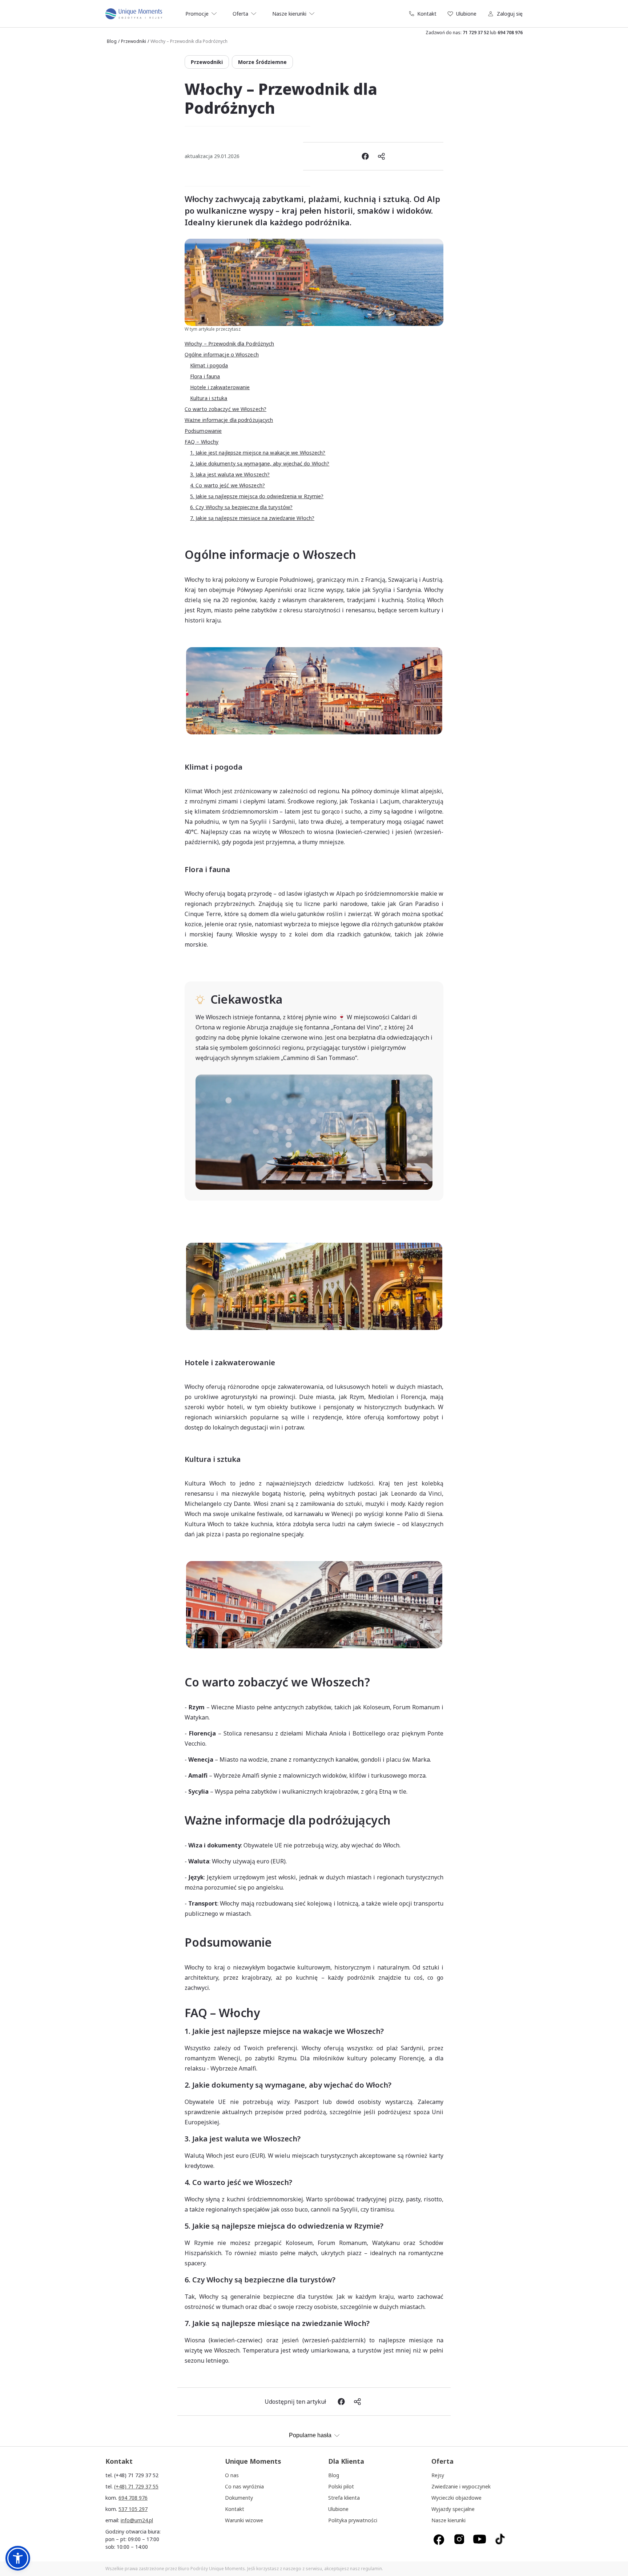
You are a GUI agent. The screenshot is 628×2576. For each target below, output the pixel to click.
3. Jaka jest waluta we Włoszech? (230, 474)
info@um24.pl (137, 2520)
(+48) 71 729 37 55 (136, 2486)
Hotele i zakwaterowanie (220, 387)
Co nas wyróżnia (244, 2486)
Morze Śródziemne (262, 62)
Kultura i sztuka (209, 398)
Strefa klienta (344, 2498)
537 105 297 (133, 2509)
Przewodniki (134, 41)
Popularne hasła (310, 2435)
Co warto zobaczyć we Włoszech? (226, 409)
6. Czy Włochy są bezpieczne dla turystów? (241, 507)
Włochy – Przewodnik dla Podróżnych (229, 344)
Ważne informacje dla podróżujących (229, 420)
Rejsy (438, 2475)
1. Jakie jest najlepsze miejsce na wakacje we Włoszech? (258, 453)
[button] (18, 2558)
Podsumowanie (203, 431)
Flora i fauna (205, 376)
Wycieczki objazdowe (456, 2498)
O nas (232, 2475)
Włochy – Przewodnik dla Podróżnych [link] (189, 41)
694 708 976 (510, 33)
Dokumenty (239, 2498)
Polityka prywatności (353, 2520)
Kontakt (427, 14)
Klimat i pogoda (209, 365)
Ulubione (466, 14)
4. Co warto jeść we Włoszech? (228, 485)
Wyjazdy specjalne (453, 2509)
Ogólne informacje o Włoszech (222, 354)
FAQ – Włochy (202, 442)
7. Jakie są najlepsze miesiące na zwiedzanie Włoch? (252, 518)
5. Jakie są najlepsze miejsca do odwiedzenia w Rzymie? (257, 496)
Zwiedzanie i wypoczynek (461, 2486)
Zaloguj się (510, 14)
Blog (112, 41)
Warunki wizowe (244, 2520)
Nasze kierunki (448, 2520)
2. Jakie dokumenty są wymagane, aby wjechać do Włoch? (260, 463)
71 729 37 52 (476, 33)
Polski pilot (341, 2486)
